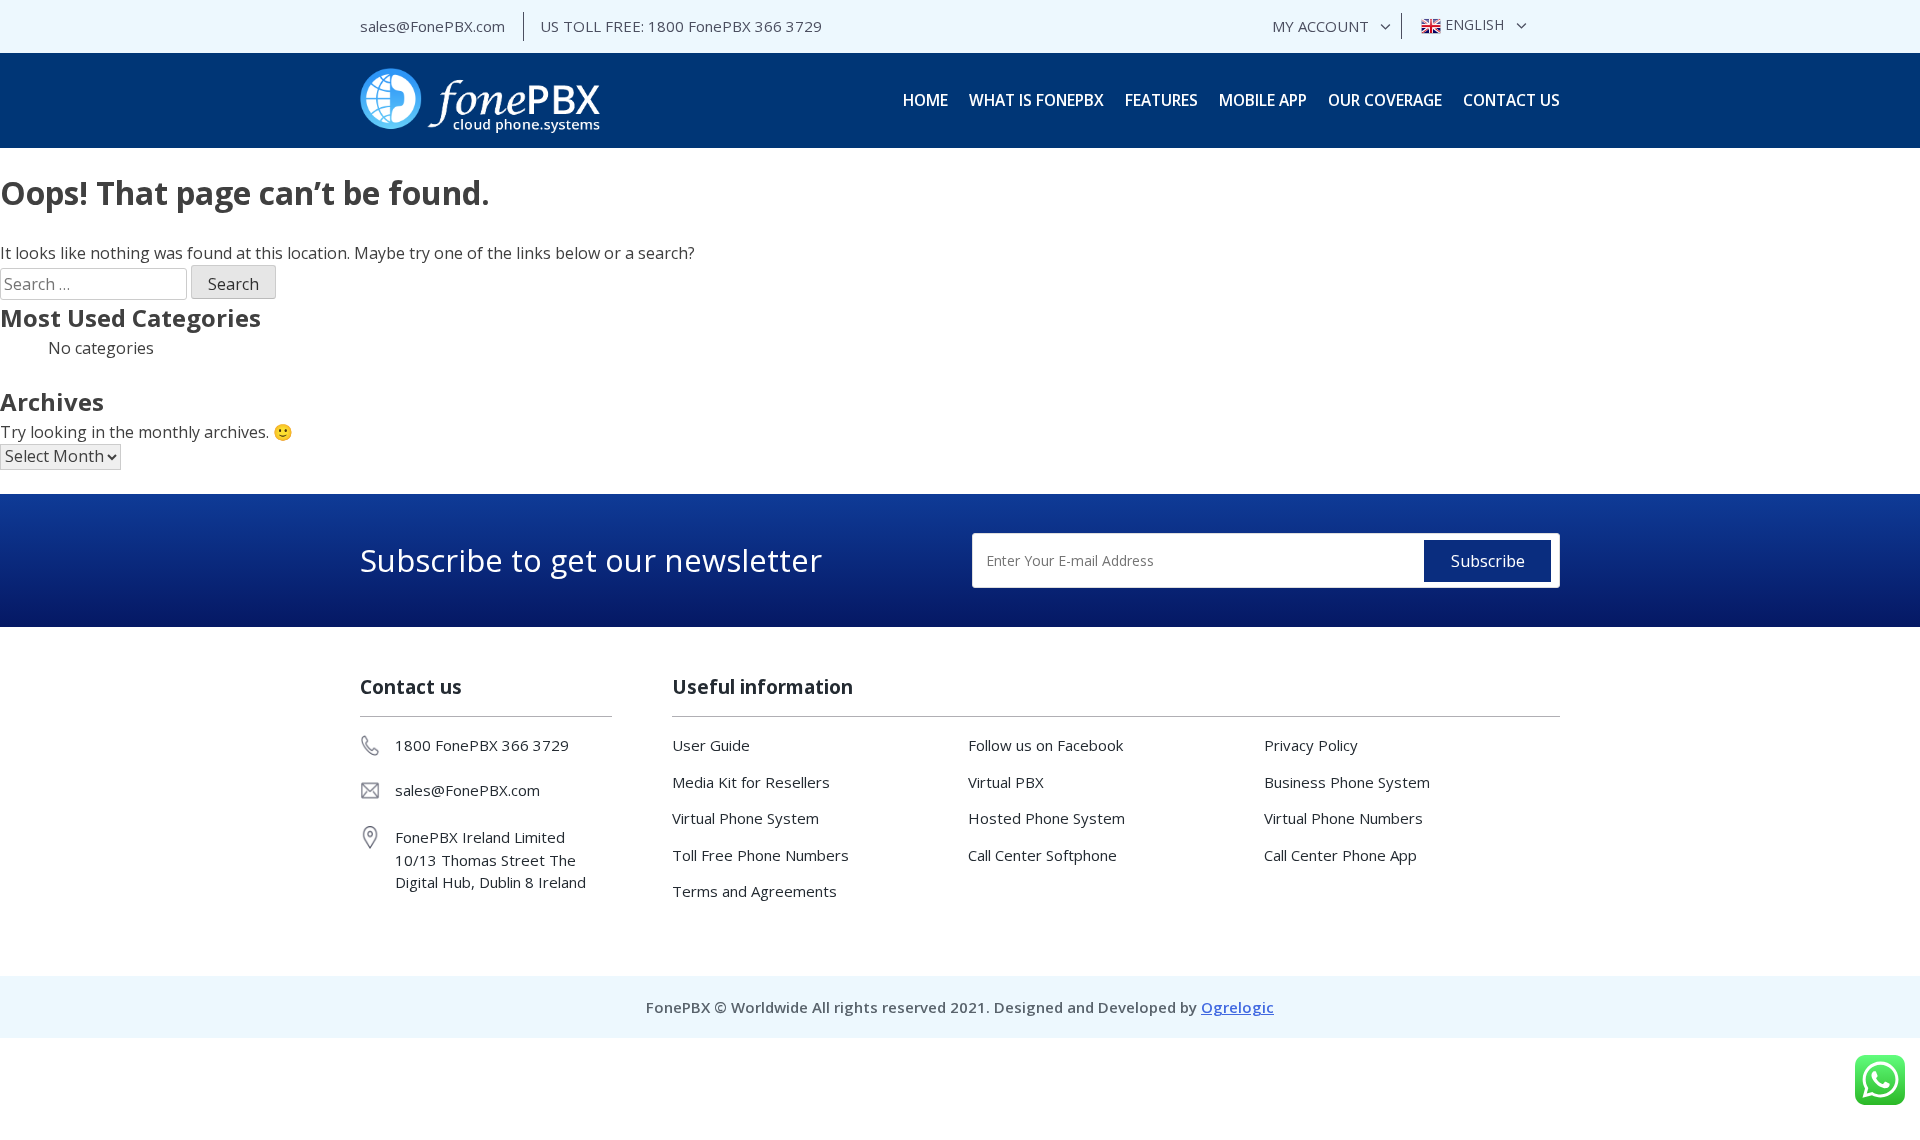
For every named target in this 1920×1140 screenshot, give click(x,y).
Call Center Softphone (1042, 855)
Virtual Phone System (745, 818)
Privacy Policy (1311, 745)
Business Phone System (1347, 782)
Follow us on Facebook (1045, 745)
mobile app (1263, 100)
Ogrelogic (1237, 1007)
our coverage (1385, 100)
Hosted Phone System (1046, 818)
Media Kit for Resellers (751, 782)
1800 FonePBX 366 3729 (735, 26)
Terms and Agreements (754, 891)
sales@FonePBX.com (432, 26)
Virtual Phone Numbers (1343, 818)
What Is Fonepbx (1036, 100)
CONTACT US (1511, 100)
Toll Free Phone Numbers (760, 855)
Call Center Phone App (1340, 855)
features (1161, 100)
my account (1320, 26)
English (1472, 24)
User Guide (711, 745)
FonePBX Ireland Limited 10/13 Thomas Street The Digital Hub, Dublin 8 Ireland (490, 859)
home (925, 100)
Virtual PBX (1006, 782)
